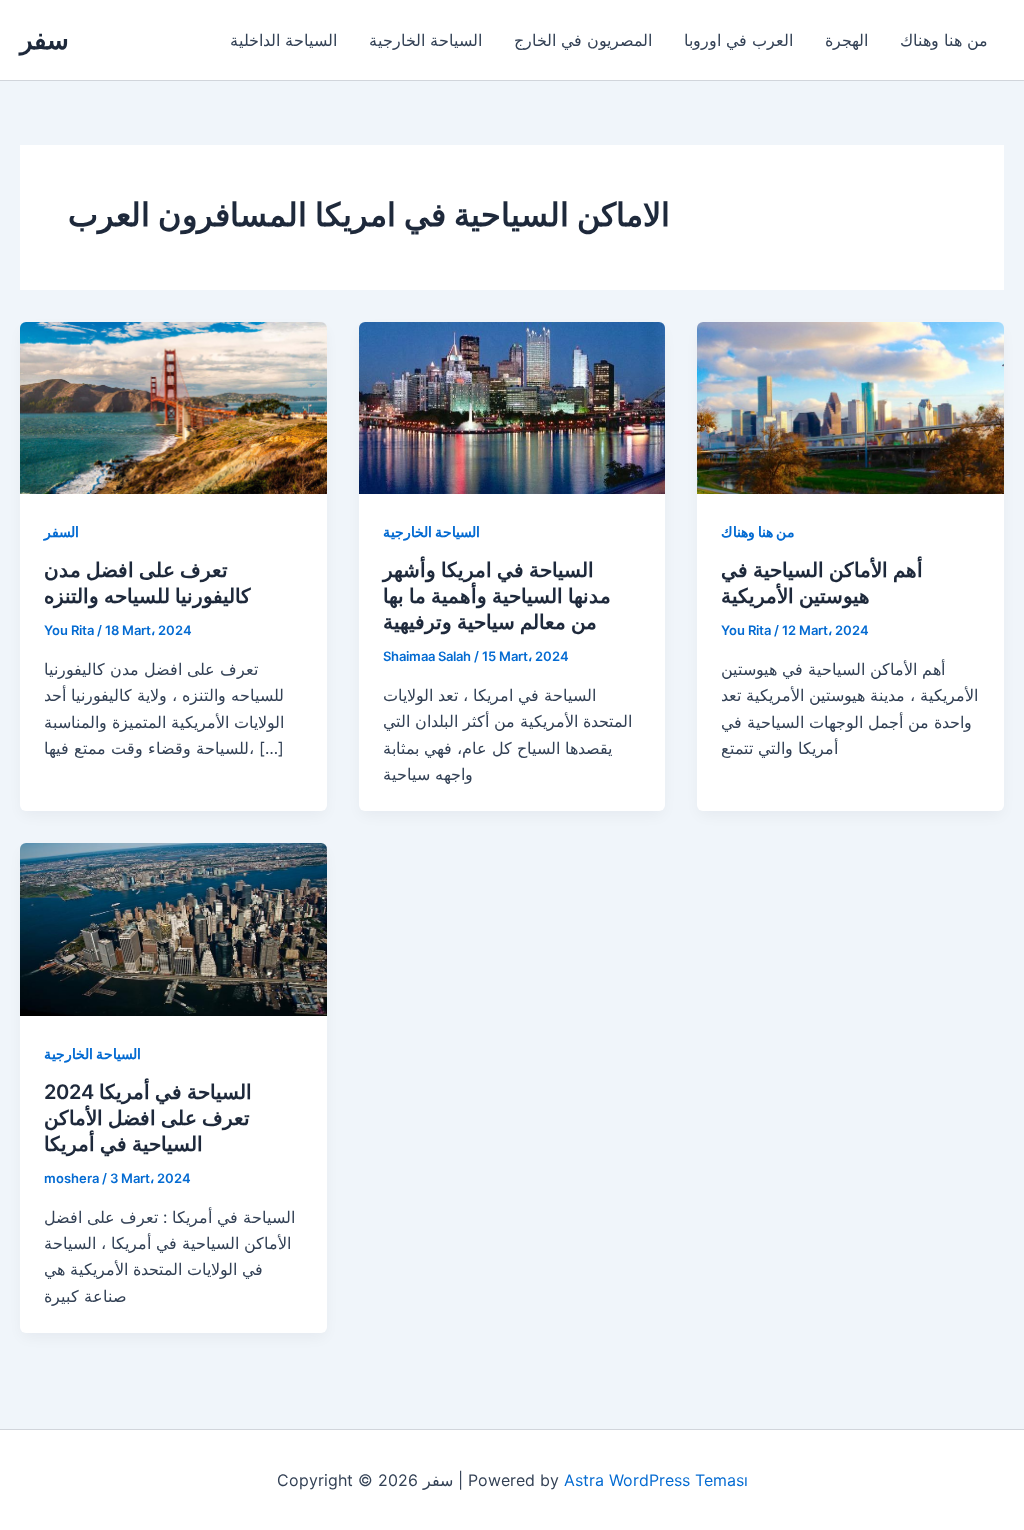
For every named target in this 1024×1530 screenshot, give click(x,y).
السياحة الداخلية (283, 40)
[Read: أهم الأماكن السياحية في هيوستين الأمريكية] (850, 406)
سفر (44, 39)
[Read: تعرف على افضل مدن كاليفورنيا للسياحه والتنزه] (173, 406)
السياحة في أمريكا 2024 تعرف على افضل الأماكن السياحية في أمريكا (148, 1118)
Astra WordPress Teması (656, 1480)
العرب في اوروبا (738, 40)
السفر (61, 531)
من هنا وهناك (944, 40)
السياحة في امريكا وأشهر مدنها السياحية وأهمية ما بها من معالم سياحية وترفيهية (497, 596)
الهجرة (846, 40)
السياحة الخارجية (425, 40)
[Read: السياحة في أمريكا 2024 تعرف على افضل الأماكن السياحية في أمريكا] (173, 928)
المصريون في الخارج (583, 40)
